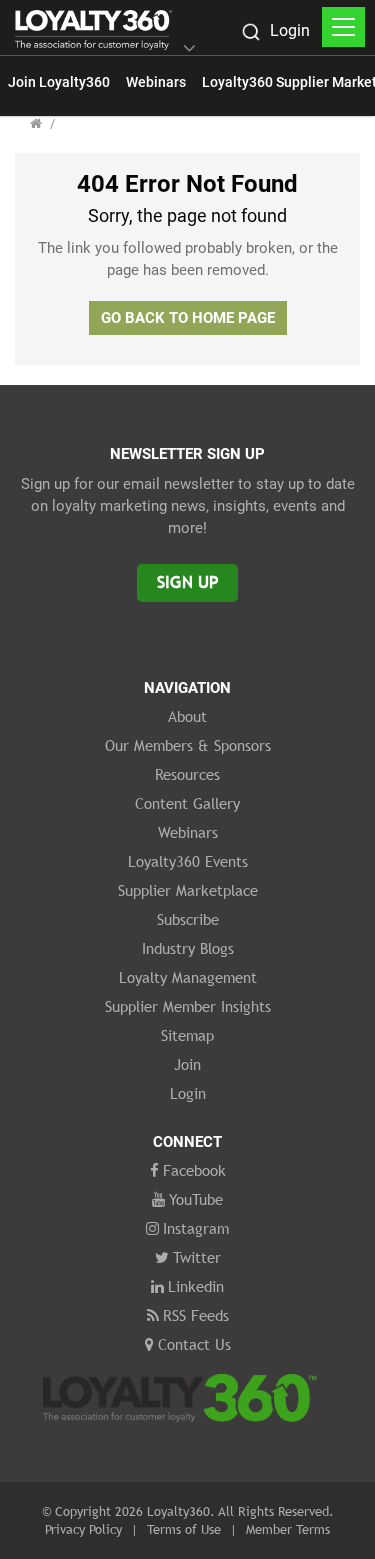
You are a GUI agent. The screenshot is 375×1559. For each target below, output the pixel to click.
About (187, 716)
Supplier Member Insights (188, 1006)
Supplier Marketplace (188, 890)
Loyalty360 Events (188, 861)
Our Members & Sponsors (188, 745)
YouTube (196, 1199)
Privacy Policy (83, 1529)
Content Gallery (187, 803)
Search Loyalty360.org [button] (250, 34)
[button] (189, 50)
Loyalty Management (188, 977)
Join (187, 1064)
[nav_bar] (343, 27)
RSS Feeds (196, 1315)
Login (290, 30)
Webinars (156, 82)
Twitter (197, 1257)
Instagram (196, 1228)
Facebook (194, 1170)
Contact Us (194, 1344)
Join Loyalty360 (59, 82)
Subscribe (188, 919)
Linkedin (196, 1286)
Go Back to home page (188, 318)
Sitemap (187, 1035)
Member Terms (288, 1529)
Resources (187, 774)
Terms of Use (184, 1529)
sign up (187, 582)
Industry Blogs (188, 948)
